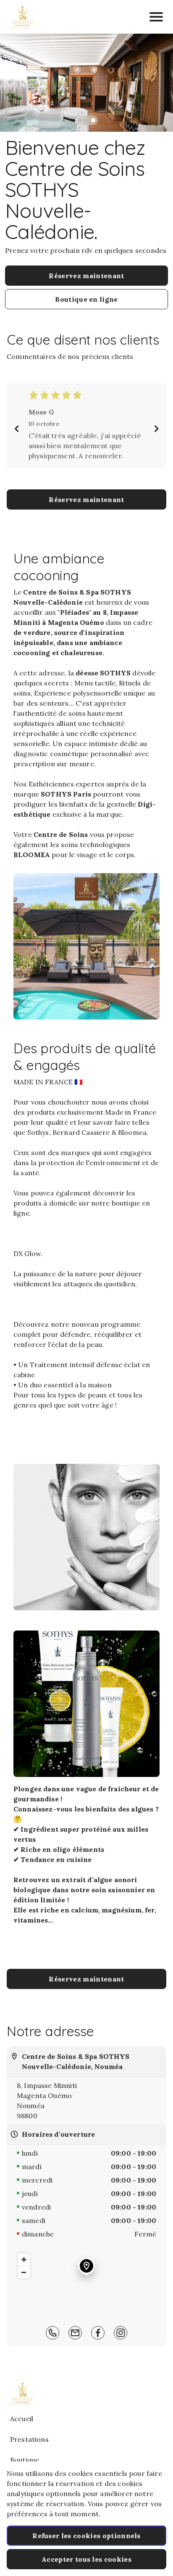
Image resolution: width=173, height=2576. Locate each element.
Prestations (29, 2439)
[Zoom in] (24, 2260)
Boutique (25, 2460)
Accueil (22, 2419)
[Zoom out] (24, 2272)
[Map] (86, 2283)
